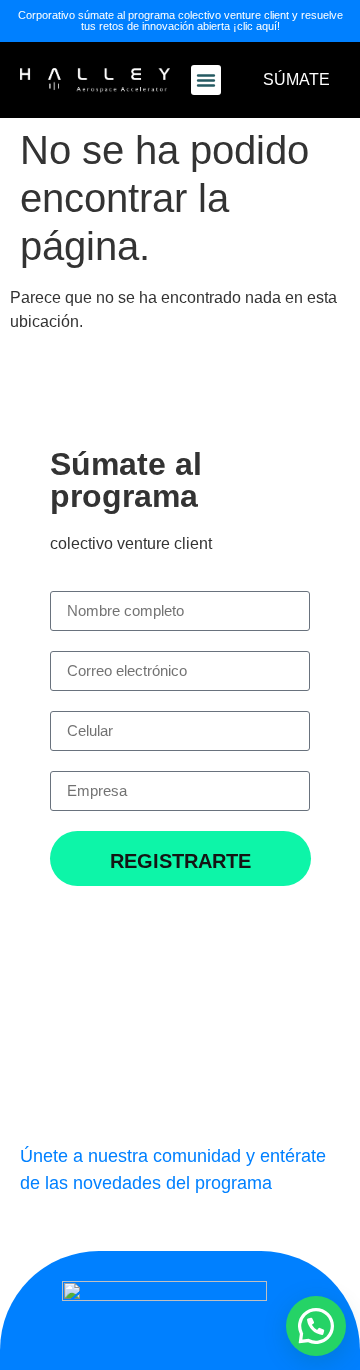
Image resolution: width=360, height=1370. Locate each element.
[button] (206, 80)
